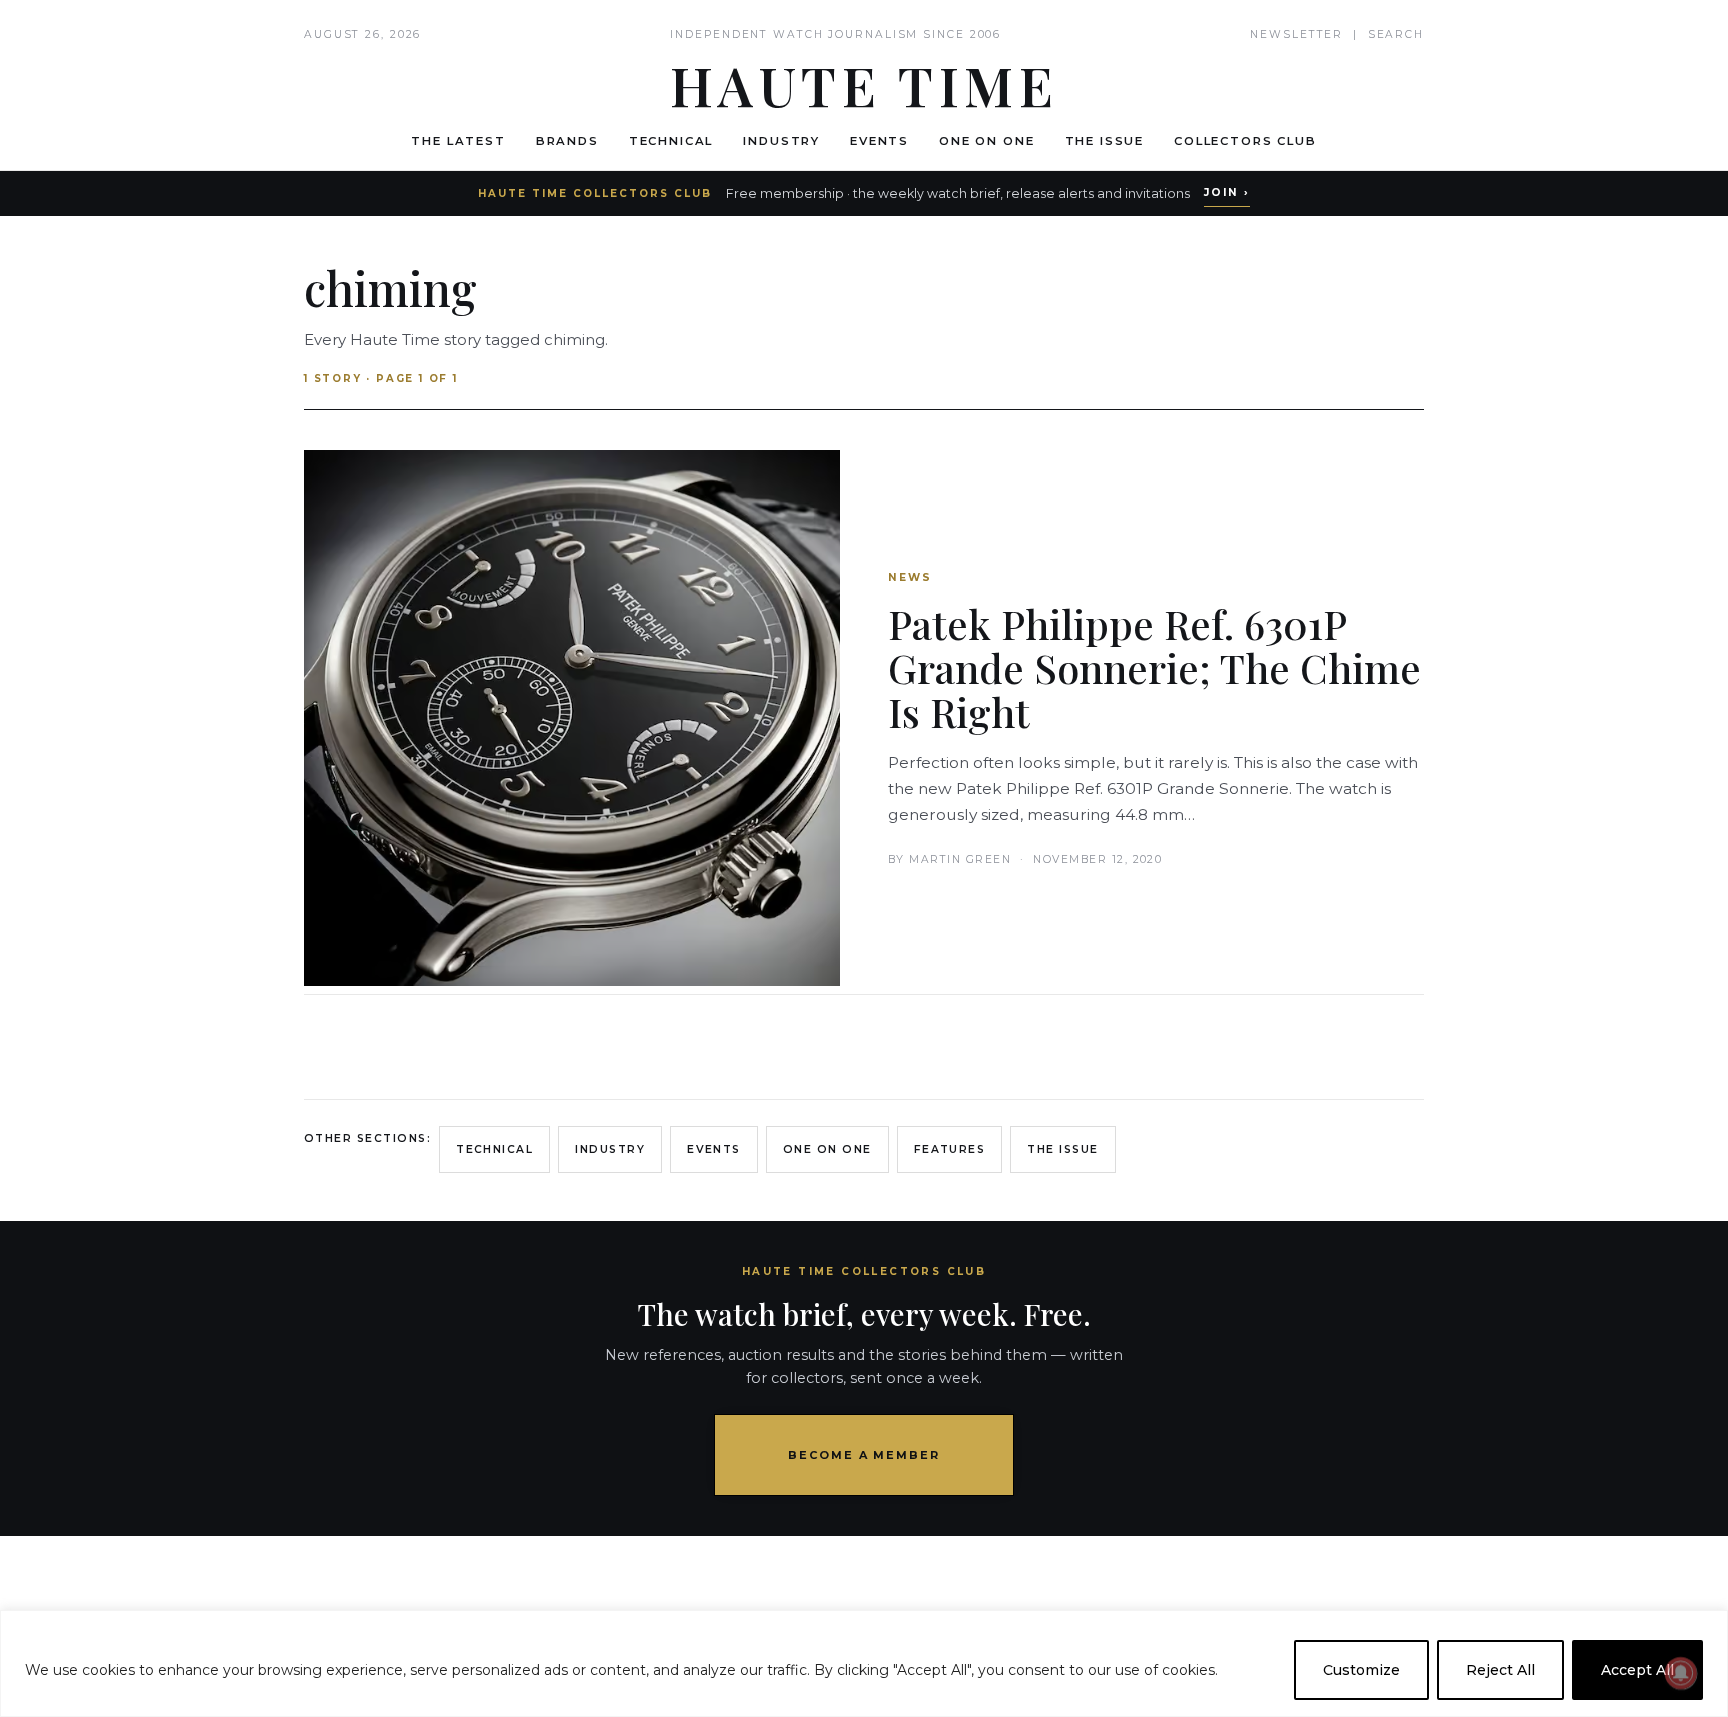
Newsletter (1296, 34)
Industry (781, 141)
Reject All (1500, 1670)
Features (950, 1149)
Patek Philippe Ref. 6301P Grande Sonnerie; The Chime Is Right (1154, 667)
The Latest (458, 141)
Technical (671, 141)
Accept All (1637, 1670)
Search (1396, 34)
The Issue (1105, 141)
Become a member (864, 1455)
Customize (1361, 1670)
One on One (986, 141)
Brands (567, 141)
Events (879, 141)
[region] (864, 1663)
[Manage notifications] (1681, 1673)
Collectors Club (1245, 141)
